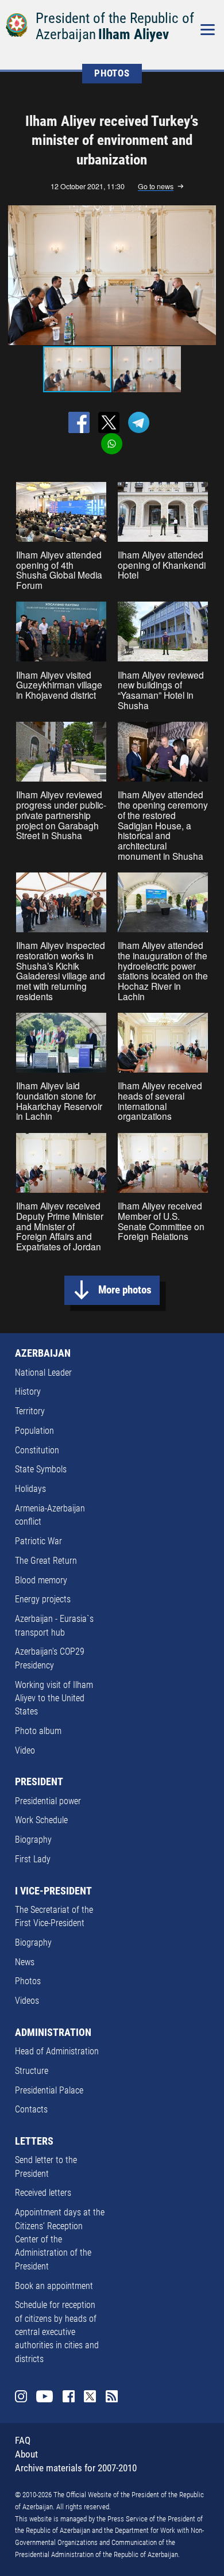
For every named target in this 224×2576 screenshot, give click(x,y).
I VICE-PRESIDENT (53, 1891)
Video (25, 1751)
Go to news (156, 187)
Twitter (90, 2396)
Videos (27, 2001)
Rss (112, 2396)
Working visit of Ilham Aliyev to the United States (54, 1699)
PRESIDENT (39, 1782)
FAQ (23, 2441)
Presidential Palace (49, 2091)
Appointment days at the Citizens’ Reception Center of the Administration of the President (60, 2240)
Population (34, 1431)
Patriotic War (38, 1541)
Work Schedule (41, 1820)
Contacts (31, 2110)
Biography (33, 1840)
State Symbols (41, 1469)
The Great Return (46, 1561)
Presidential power (48, 1801)
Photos (28, 1981)
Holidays (30, 1489)
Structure (32, 2071)
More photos (125, 1290)
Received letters (43, 2193)
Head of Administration (57, 2051)
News (25, 1962)
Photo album (38, 1731)
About (26, 2454)
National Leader (43, 1373)
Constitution (37, 1450)
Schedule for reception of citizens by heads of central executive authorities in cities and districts (57, 2332)
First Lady (33, 1859)
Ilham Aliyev (134, 34)
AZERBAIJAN (43, 1353)
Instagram (21, 2396)
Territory (30, 1411)
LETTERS (34, 2141)
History (28, 1392)
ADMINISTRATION (53, 2033)
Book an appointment (54, 2286)
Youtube (45, 2396)
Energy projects (43, 1599)
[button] (207, 275)
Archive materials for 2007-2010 (76, 2468)
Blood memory (41, 1580)
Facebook (69, 2396)
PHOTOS (112, 73)
